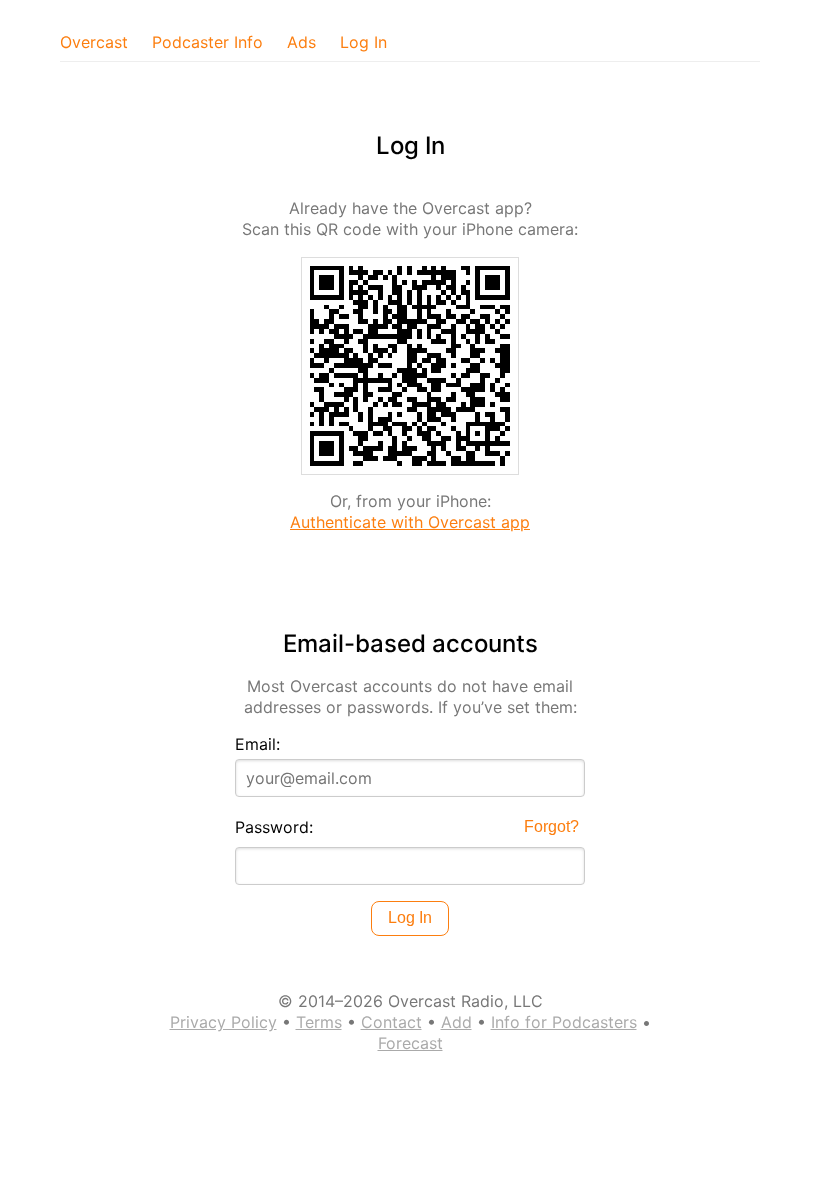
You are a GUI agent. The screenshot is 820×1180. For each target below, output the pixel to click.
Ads (301, 42)
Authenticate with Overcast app (410, 522)
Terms (319, 1022)
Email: (257, 744)
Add (456, 1022)
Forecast (410, 1043)
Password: (274, 827)
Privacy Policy (223, 1022)
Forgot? (551, 826)
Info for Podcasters (564, 1022)
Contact (391, 1022)
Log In (363, 42)
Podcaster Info (207, 42)
